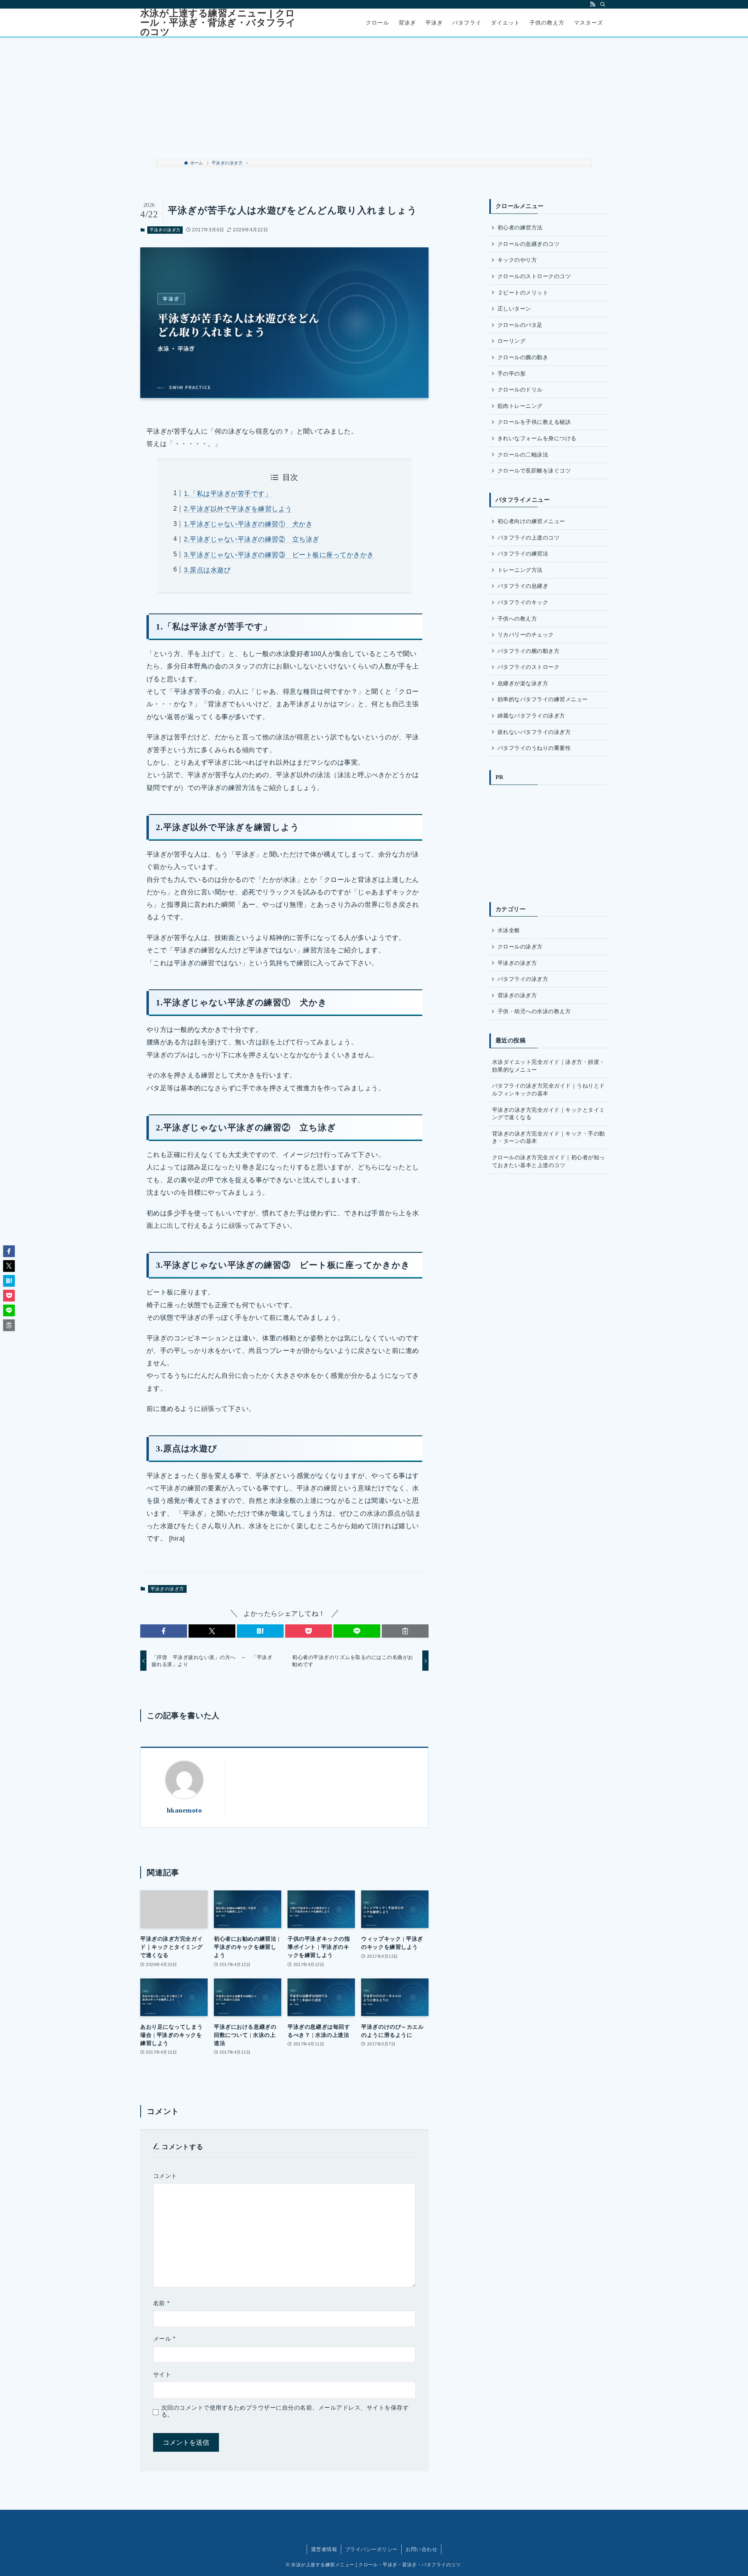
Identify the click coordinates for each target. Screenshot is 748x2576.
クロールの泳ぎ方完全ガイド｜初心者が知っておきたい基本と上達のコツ (549, 1161)
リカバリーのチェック (526, 635)
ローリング (512, 341)
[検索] (603, 4)
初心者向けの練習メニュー (531, 521)
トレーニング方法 (520, 570)
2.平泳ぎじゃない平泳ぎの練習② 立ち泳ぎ (251, 539)
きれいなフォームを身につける (537, 438)
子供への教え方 (517, 619)
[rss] (593, 4)
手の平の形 (512, 374)
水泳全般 (509, 930)
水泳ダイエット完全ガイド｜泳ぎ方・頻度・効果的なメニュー (549, 1066)
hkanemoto (184, 1810)
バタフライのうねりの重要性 (534, 748)
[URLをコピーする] (405, 1631)
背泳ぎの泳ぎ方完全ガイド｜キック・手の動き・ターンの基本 (549, 1137)
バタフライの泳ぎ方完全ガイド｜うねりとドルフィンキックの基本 (549, 1090)
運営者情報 (324, 2549)
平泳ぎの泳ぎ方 (165, 230)
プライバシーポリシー (371, 2549)
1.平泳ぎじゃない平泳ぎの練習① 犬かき (248, 524)
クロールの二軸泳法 (523, 455)
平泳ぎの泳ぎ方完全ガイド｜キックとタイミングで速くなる (549, 1114)
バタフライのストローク (528, 667)
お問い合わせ (421, 2549)
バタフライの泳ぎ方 (523, 979)
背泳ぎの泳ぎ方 (517, 995)
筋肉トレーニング (520, 406)
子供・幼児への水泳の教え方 (534, 1011)
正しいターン (514, 309)
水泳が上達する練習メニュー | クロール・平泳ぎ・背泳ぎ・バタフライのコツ (218, 23)
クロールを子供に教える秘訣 (534, 422)
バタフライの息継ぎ (523, 586)
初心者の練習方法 (520, 227)
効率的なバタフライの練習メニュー (543, 699)
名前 (161, 2303)
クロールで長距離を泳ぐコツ (534, 471)
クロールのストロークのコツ (534, 276)
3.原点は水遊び (207, 570)
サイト (162, 2375)
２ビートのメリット (523, 293)
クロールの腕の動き (523, 357)
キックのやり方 (517, 260)
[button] (164, 1631)
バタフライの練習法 (523, 554)
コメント (165, 2176)
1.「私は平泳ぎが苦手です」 (228, 494)
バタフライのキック (523, 602)
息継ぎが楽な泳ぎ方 (523, 683)
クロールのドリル (520, 390)
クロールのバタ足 (520, 325)
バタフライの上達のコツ (528, 538)
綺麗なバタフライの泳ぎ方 (531, 716)
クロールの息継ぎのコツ (528, 244)
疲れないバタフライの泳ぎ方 (534, 732)
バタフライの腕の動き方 (528, 651)
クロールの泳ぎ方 (520, 947)
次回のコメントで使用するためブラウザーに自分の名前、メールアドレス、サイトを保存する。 (285, 2411)
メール (164, 2339)
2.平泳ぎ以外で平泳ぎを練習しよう (238, 509)
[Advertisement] (374, 98)
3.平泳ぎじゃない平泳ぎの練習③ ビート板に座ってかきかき (279, 555)
